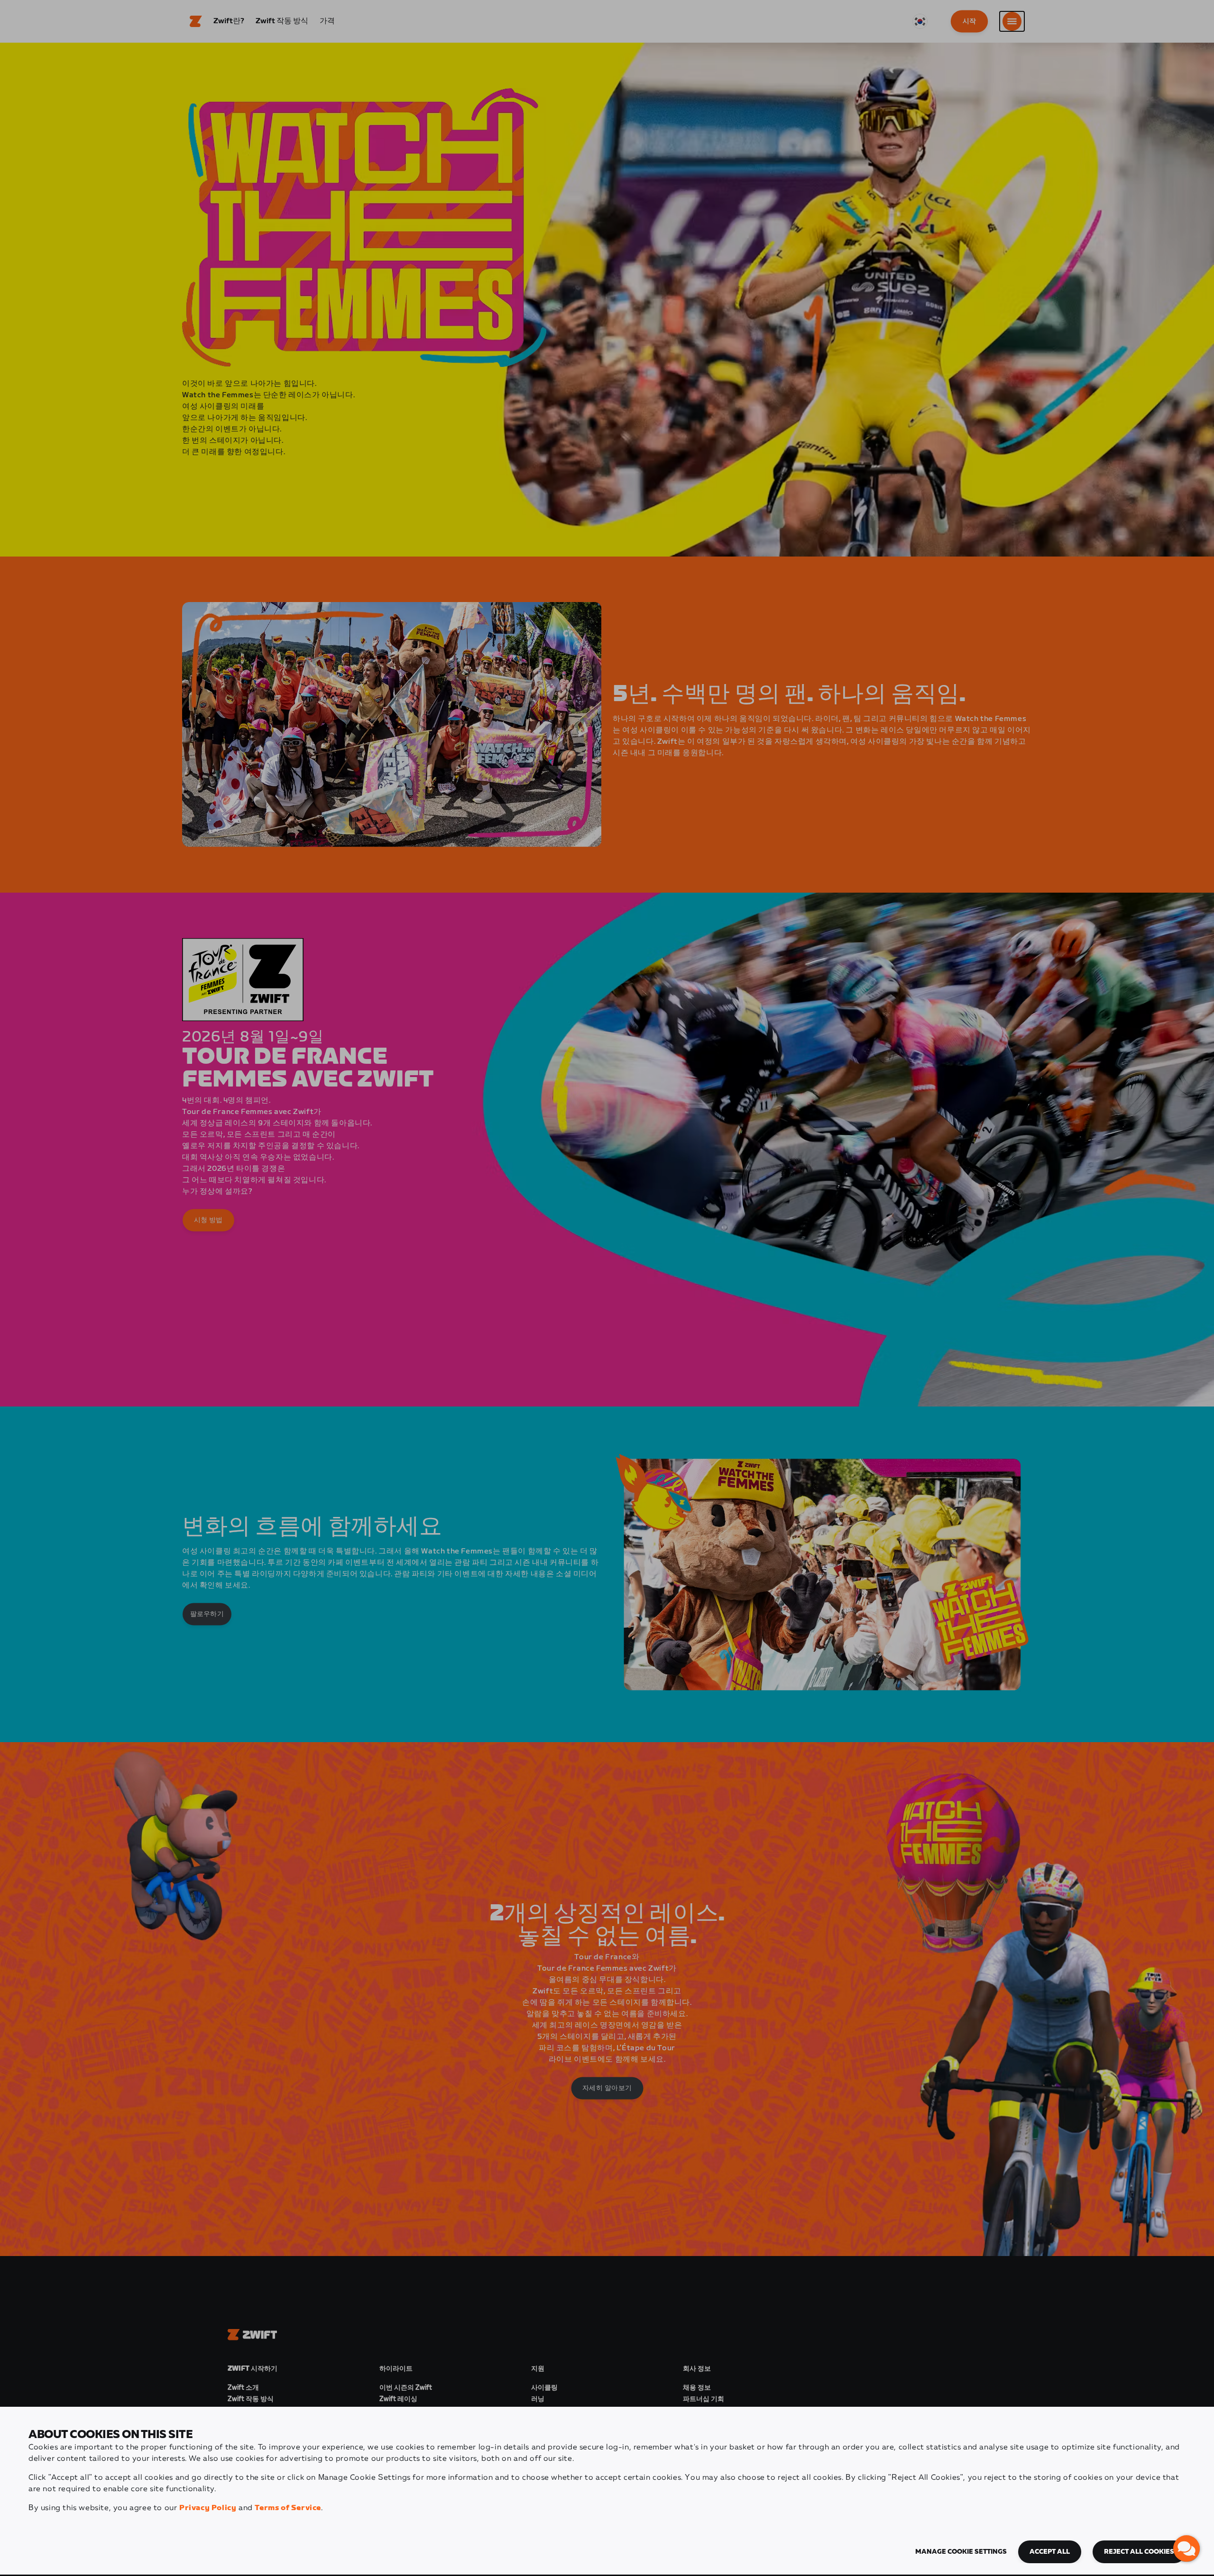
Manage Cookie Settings (961, 2552)
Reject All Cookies (1139, 2552)
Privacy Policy (208, 2508)
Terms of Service (288, 2508)
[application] (1186, 2549)
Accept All (1050, 2552)
